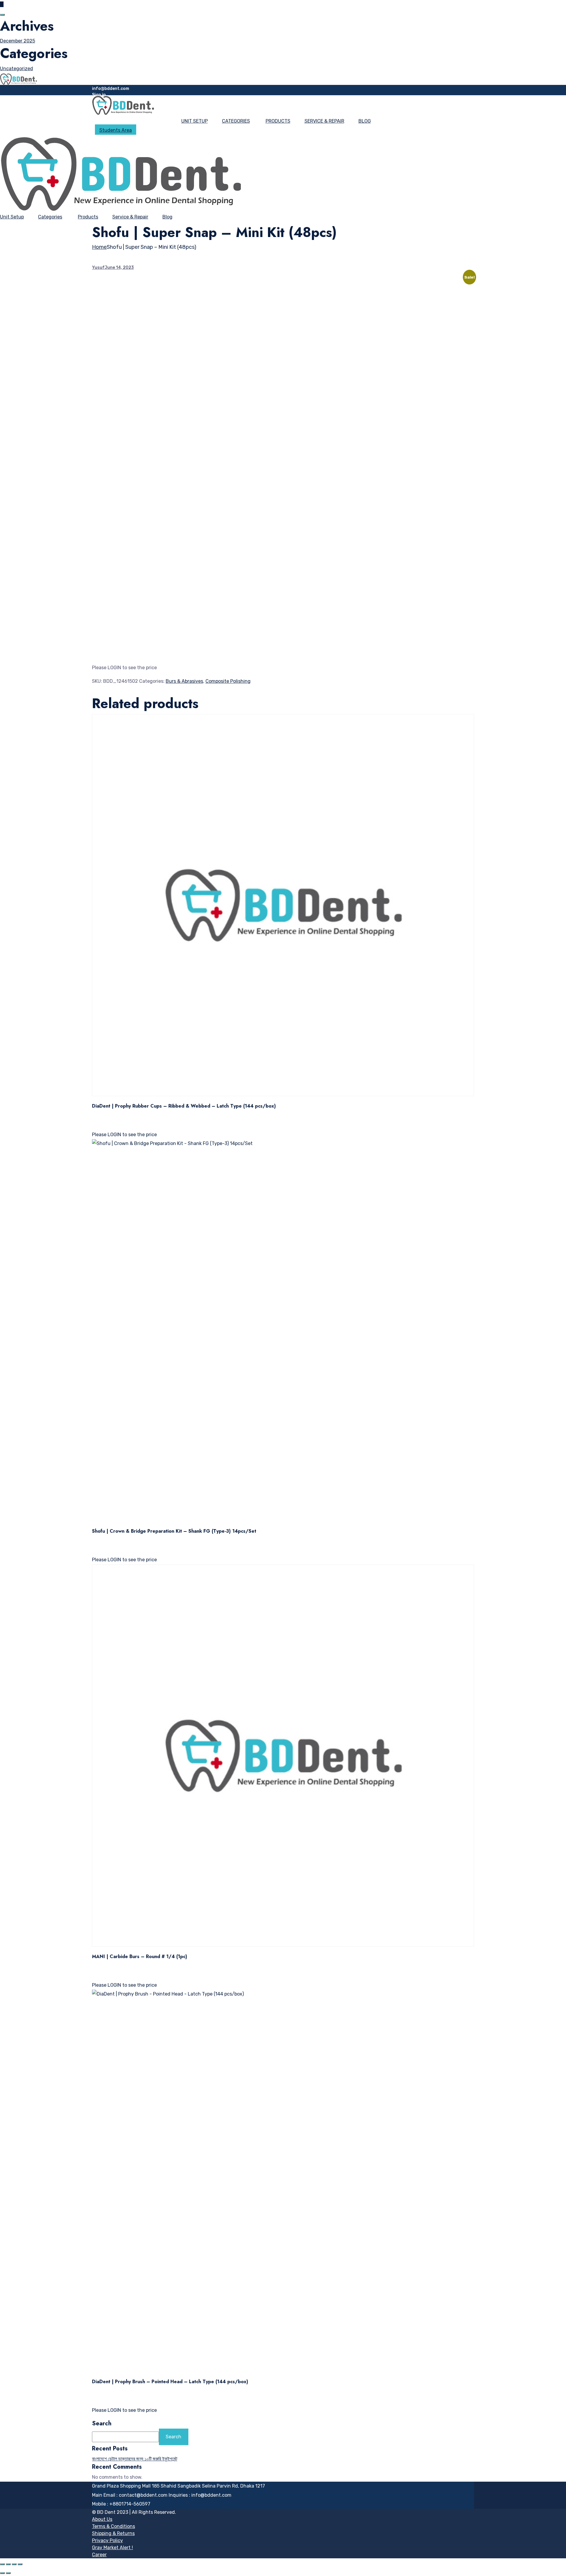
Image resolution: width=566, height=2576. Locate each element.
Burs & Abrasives (184, 681)
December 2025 (18, 41)
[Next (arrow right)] (8, 2573)
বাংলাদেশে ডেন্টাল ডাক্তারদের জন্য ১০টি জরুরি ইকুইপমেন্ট (135, 2459)
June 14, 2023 (119, 268)
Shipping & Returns (113, 2533)
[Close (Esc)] (20, 2564)
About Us (102, 2519)
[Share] (14, 2564)
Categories (236, 121)
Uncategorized (17, 69)
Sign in (99, 95)
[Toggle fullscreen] (8, 2564)
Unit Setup (195, 121)
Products (278, 121)
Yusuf (98, 268)
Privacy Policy (107, 2540)
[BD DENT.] (18, 79)
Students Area (116, 130)
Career (99, 2555)
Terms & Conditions (113, 2526)
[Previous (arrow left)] (2, 2573)
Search (102, 2424)
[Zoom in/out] (2, 2564)
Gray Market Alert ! (112, 2548)
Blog (365, 121)
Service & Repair (324, 121)
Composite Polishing (228, 681)
